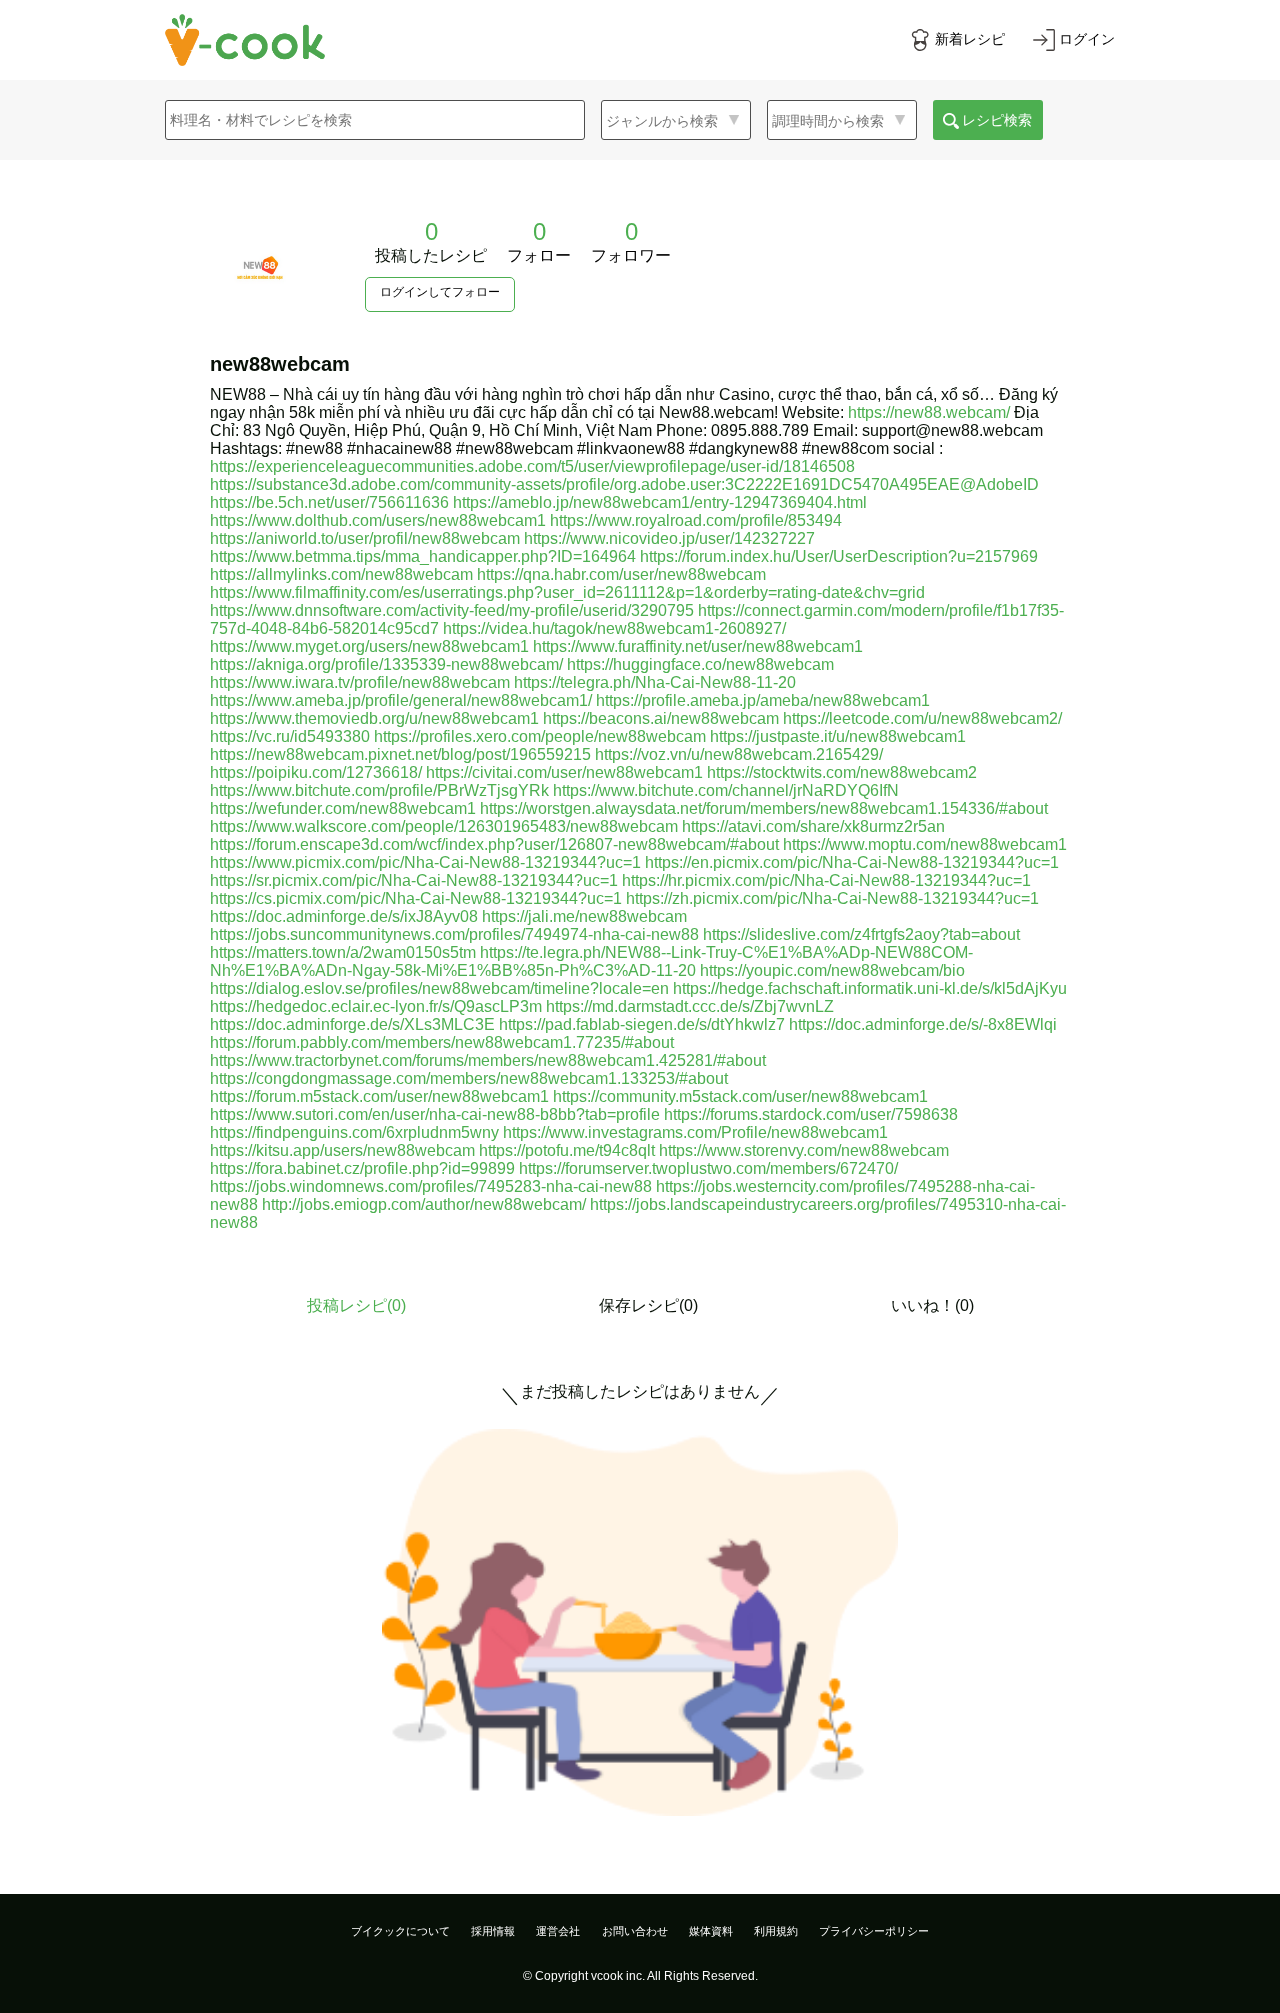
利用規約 (776, 1931)
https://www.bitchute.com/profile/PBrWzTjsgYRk (379, 790)
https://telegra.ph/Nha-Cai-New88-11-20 (655, 682)
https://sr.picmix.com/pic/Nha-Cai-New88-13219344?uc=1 (414, 880)
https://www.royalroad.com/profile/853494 (696, 520)
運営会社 (558, 1931)
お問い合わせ (635, 1931)
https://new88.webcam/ (929, 412)
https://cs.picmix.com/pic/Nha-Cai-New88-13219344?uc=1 (416, 898)
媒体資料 (711, 1931)
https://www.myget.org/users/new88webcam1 (369, 646)
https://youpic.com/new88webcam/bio (832, 970)
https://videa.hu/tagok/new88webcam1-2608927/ (614, 628)
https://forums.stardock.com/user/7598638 (811, 1114)
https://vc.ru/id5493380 (290, 736)
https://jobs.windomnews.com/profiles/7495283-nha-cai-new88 (431, 1186)
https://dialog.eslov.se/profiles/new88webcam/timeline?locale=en (439, 988)
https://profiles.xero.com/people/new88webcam (540, 736)
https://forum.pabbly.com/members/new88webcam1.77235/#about (442, 1042)
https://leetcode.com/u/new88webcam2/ (922, 718)
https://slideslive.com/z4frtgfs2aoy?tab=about (861, 934)
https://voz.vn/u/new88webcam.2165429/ (739, 754)
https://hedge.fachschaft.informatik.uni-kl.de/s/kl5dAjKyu (870, 988)
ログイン (1087, 39)
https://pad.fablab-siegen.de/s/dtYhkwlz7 (642, 1024)
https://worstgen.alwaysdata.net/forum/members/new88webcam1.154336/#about (764, 808)
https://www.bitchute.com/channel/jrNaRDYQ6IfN (726, 790)
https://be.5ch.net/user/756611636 (329, 502)
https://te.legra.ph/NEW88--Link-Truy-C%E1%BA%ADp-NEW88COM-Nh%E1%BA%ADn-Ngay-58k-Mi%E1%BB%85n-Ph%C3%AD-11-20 (591, 961)
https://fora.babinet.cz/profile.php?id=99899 (362, 1168)
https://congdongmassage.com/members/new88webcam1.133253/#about (469, 1078)
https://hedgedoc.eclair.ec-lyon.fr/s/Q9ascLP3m (376, 1006)
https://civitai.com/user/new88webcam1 (564, 772)
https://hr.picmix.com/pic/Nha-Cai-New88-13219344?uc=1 (826, 880)
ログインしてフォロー (440, 292)
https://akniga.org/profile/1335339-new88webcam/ (386, 664)
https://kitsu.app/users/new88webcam (342, 1150)
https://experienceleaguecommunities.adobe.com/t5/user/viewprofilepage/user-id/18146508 (532, 466)
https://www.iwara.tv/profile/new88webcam (360, 682)
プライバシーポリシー (874, 1931)
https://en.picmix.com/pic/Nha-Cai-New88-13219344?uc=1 (852, 862)
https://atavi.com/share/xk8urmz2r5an (813, 826)
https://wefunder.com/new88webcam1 (343, 808)
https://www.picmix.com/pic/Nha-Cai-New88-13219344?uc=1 (425, 862)
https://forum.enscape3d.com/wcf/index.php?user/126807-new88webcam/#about (494, 844)
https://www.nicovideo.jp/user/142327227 (669, 538)
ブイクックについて (400, 1931)
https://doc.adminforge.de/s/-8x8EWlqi (923, 1024)
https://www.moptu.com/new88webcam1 (925, 844)
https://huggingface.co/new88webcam (700, 664)
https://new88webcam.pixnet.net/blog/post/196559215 (400, 754)
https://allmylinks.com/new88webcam (341, 574)
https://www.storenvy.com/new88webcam (804, 1150)
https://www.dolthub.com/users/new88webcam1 (378, 520)
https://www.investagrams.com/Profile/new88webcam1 (695, 1132)
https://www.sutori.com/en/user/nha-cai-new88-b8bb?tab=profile (435, 1114)
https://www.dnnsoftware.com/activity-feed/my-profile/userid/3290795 (452, 610)
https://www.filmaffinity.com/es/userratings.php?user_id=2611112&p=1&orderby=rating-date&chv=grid (567, 592)
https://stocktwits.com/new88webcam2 (842, 772)
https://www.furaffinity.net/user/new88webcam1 (698, 646)
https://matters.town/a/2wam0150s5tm (343, 952)
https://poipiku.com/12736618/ (316, 772)
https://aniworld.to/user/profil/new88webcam (365, 538)
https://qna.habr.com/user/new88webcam (621, 574)
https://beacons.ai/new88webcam (661, 718)
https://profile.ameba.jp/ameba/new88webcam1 (763, 700)
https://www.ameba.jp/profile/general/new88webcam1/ (401, 700)
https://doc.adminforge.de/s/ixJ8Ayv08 (344, 916)
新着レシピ (970, 39)
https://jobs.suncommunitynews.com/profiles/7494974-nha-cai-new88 (454, 934)
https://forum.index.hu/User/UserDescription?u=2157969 (839, 556)
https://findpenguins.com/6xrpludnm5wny (354, 1132)
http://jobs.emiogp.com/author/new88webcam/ (424, 1204)
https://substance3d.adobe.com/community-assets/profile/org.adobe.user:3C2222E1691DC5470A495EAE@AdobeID (624, 484)
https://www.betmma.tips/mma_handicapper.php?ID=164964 (423, 556)
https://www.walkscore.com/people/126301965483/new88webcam (444, 826)
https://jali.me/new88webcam (584, 916)
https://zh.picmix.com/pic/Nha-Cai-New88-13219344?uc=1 (832, 898)
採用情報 (493, 1931)
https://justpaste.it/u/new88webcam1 (838, 736)
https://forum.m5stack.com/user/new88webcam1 (379, 1096)
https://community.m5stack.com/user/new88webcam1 (740, 1096)
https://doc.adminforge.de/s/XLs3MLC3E (352, 1024)
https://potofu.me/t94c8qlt (567, 1150)
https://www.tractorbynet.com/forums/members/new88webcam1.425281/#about (488, 1060)
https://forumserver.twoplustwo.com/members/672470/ (708, 1168)
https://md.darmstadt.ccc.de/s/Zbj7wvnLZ (690, 1006)
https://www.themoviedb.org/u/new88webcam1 (374, 718)
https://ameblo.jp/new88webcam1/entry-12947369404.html (660, 502)
